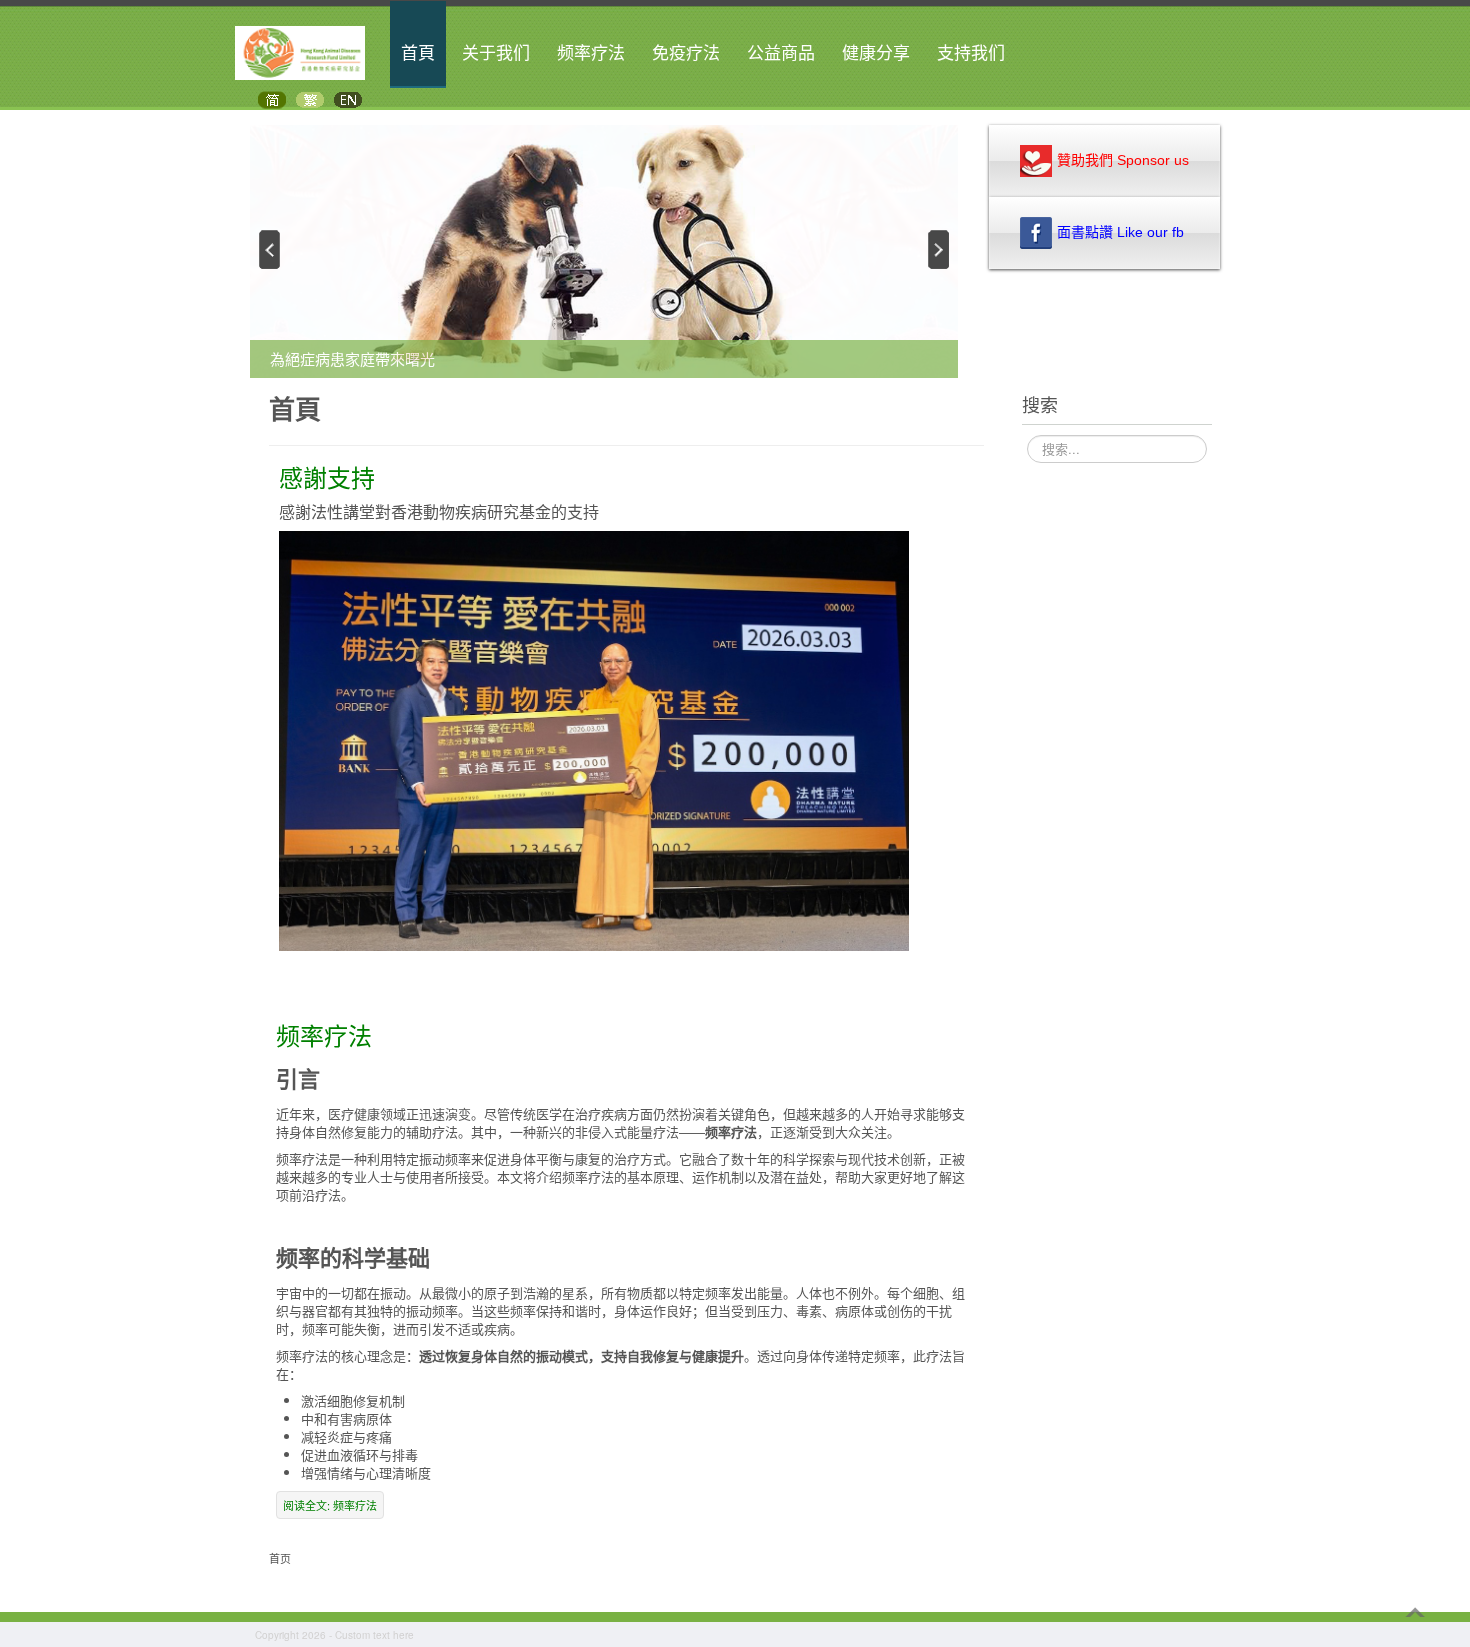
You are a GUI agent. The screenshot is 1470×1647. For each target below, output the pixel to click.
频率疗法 (591, 53)
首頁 (418, 53)
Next (940, 249)
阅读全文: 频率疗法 (330, 1505)
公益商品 (781, 53)
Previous (268, 249)
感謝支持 (327, 477)
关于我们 (496, 53)
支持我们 (971, 53)
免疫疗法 (686, 53)
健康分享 (876, 53)
